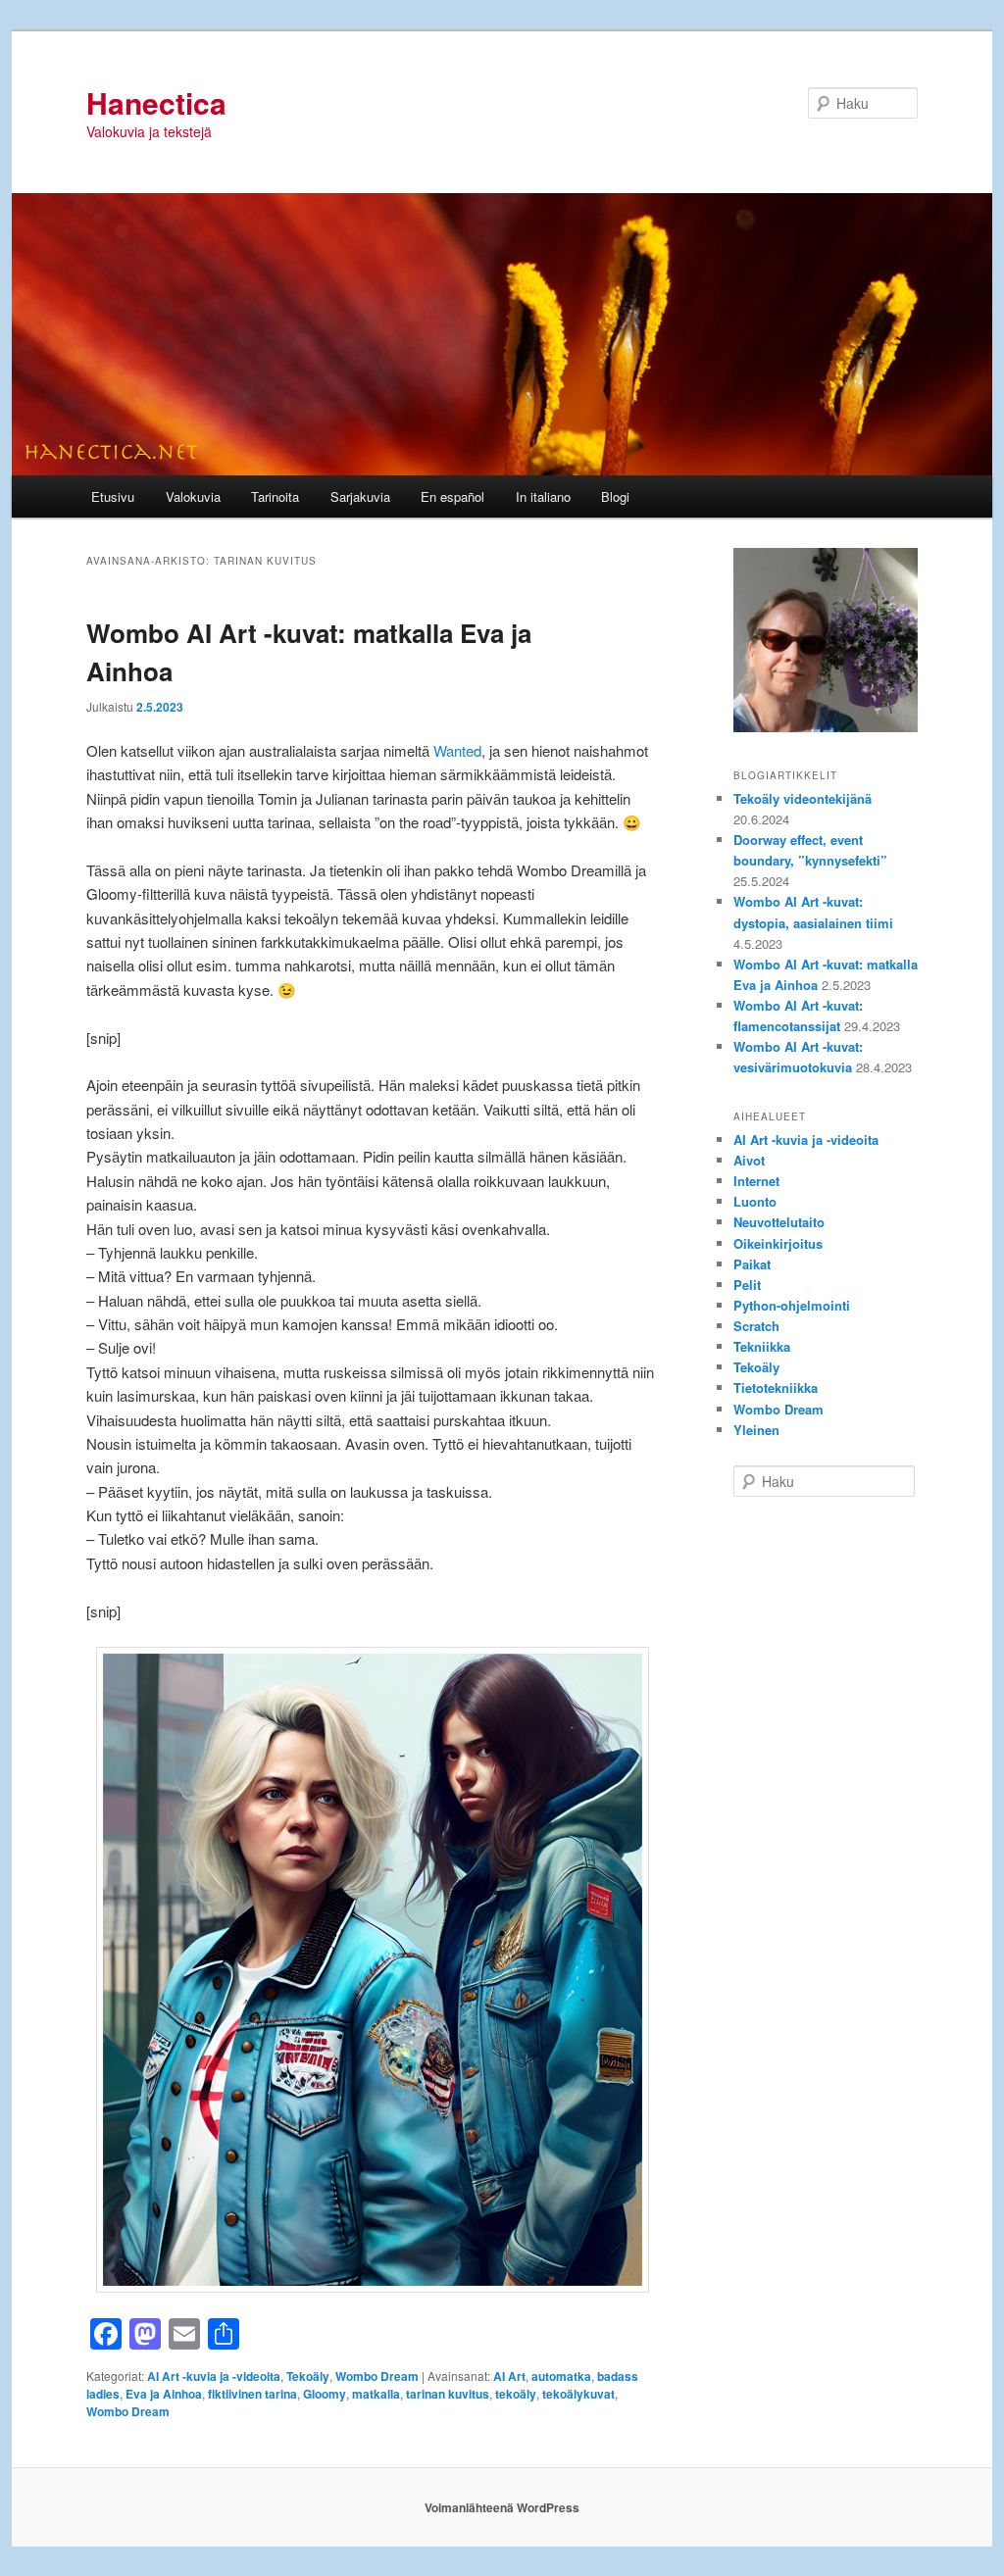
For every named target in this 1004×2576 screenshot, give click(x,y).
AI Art (509, 2376)
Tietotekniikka (776, 1387)
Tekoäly (308, 2376)
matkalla (376, 2394)
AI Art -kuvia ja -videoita (214, 2376)
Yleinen (756, 1430)
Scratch (756, 1326)
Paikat (752, 1264)
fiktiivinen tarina (252, 2394)
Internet (756, 1181)
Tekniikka (762, 1346)
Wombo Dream (377, 2376)
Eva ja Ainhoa (164, 2394)
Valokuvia (193, 496)
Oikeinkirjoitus (778, 1243)
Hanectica (156, 102)
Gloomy (325, 2394)
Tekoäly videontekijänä (803, 798)
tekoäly (516, 2394)
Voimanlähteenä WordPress (502, 2507)
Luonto (755, 1201)
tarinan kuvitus (448, 2394)
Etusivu (113, 496)
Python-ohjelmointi (792, 1305)
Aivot (749, 1160)
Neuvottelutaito (779, 1222)
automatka (561, 2376)
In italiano (543, 496)
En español (452, 496)
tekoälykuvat (578, 2394)
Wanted (457, 750)
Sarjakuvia (360, 496)
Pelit (747, 1285)
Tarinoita (275, 496)
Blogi (615, 496)
